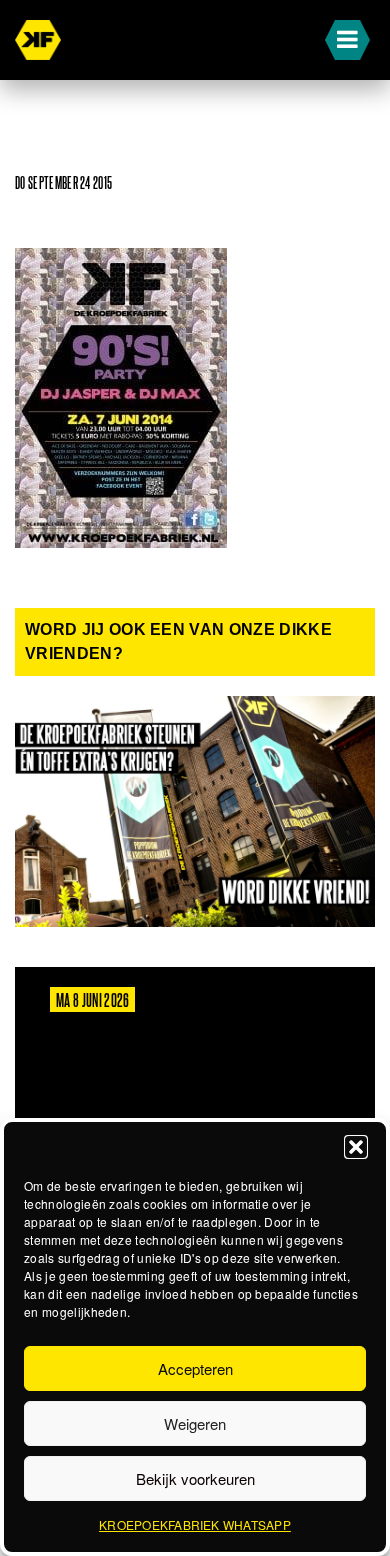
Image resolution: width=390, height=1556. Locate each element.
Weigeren (195, 1423)
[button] (356, 1147)
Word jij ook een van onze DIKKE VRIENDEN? (178, 641)
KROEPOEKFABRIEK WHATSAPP (195, 1524)
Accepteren (195, 1368)
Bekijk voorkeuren (195, 1478)
